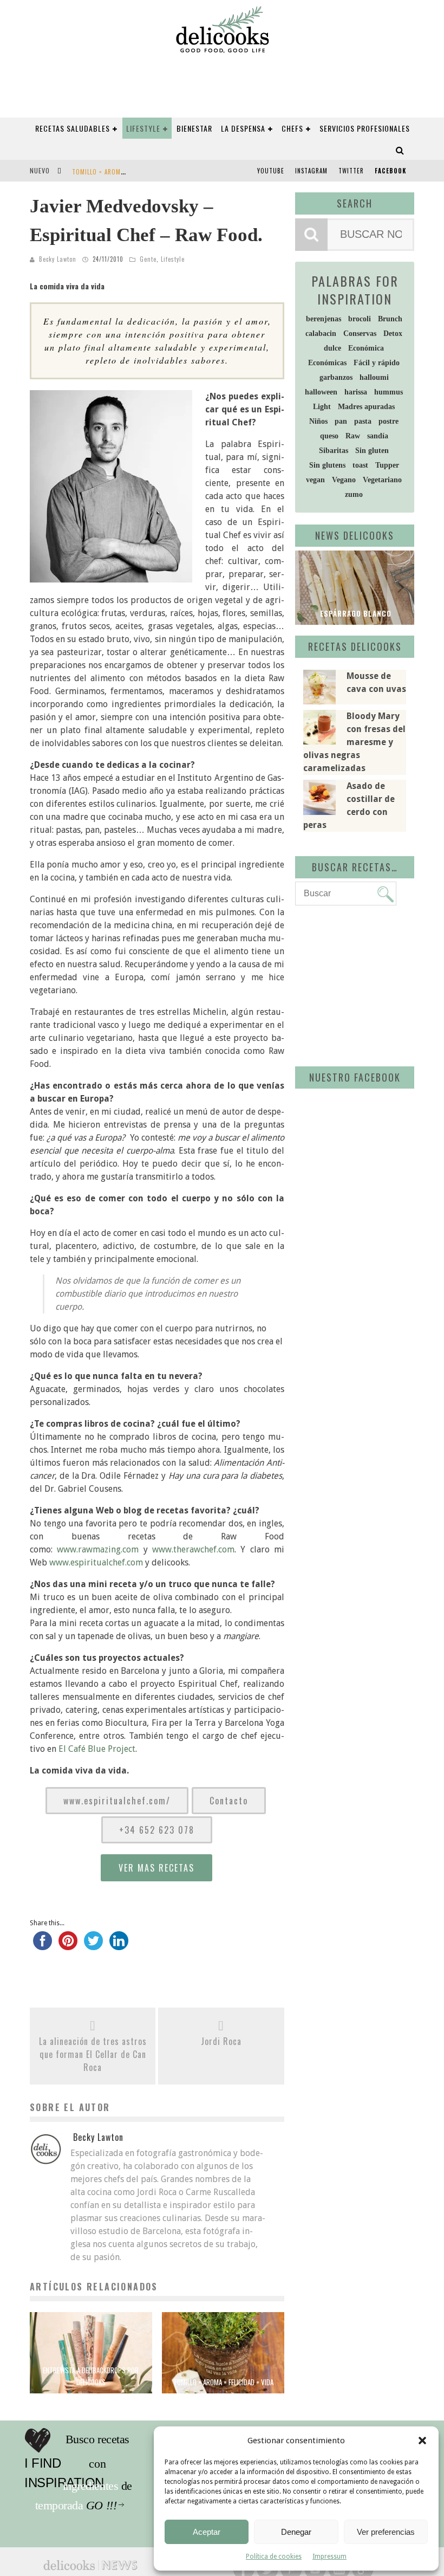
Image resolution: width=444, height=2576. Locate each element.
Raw (353, 436)
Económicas (327, 363)
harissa (356, 392)
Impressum (329, 2556)
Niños (318, 421)
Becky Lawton (58, 259)
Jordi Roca (221, 2041)
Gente (148, 259)
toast (360, 465)
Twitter (351, 171)
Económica (366, 348)
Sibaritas (334, 451)
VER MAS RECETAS (156, 1868)
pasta (363, 421)
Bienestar (194, 128)
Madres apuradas (366, 407)
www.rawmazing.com (98, 1549)
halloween (321, 392)
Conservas (360, 334)
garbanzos (336, 377)
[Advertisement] (370, 984)
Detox (393, 334)
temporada (113, 2486)
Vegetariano (382, 480)
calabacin (321, 334)
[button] (422, 2441)
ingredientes (116, 2464)
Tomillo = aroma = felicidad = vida (126, 172)
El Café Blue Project (97, 1749)
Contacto (229, 1801)
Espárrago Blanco (355, 613)
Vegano (344, 480)
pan (341, 421)
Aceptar (207, 2532)
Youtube (271, 171)
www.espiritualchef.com (96, 1562)
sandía (378, 436)
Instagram (311, 171)
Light (322, 407)
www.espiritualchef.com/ (117, 1801)
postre (388, 421)
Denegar (296, 2532)
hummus (388, 392)
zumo (354, 494)
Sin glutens (327, 465)
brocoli (360, 319)
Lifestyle (143, 128)
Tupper (387, 465)
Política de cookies (274, 2556)
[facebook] (43, 1945)
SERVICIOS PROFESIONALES (365, 128)
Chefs (292, 128)
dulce (332, 348)
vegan (315, 480)
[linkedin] (119, 1945)
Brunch (390, 319)
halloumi (374, 377)
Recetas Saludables (73, 128)
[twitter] (93, 1945)
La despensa (243, 128)
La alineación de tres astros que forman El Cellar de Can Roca (93, 2054)
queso (329, 436)
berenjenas (324, 319)
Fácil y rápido (377, 363)
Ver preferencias (386, 2532)
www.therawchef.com (193, 1549)
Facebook (390, 171)
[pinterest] (68, 1945)
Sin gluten (372, 451)
